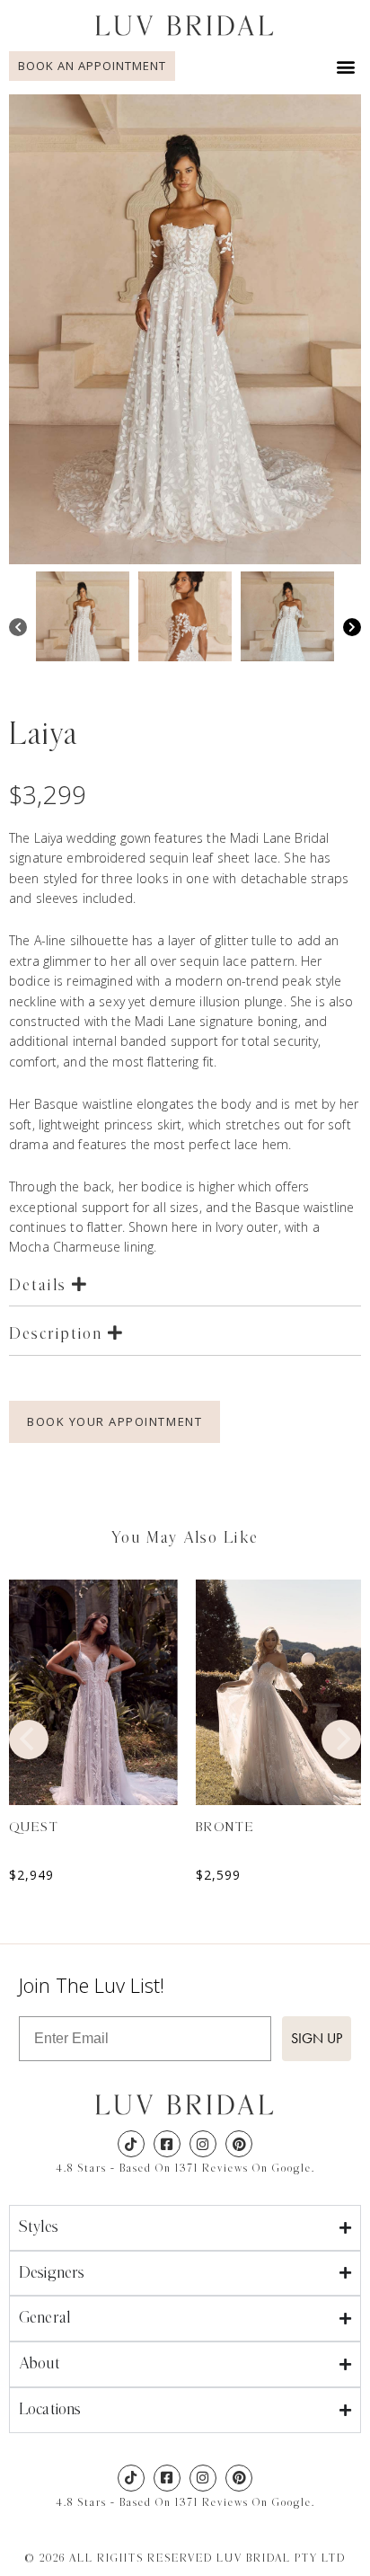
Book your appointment (115, 1421)
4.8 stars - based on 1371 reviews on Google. (185, 2168)
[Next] (352, 629)
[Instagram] (203, 2144)
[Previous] (18, 629)
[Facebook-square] (167, 2144)
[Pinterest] (239, 2144)
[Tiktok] (131, 2144)
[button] (346, 66)
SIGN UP (317, 2038)
